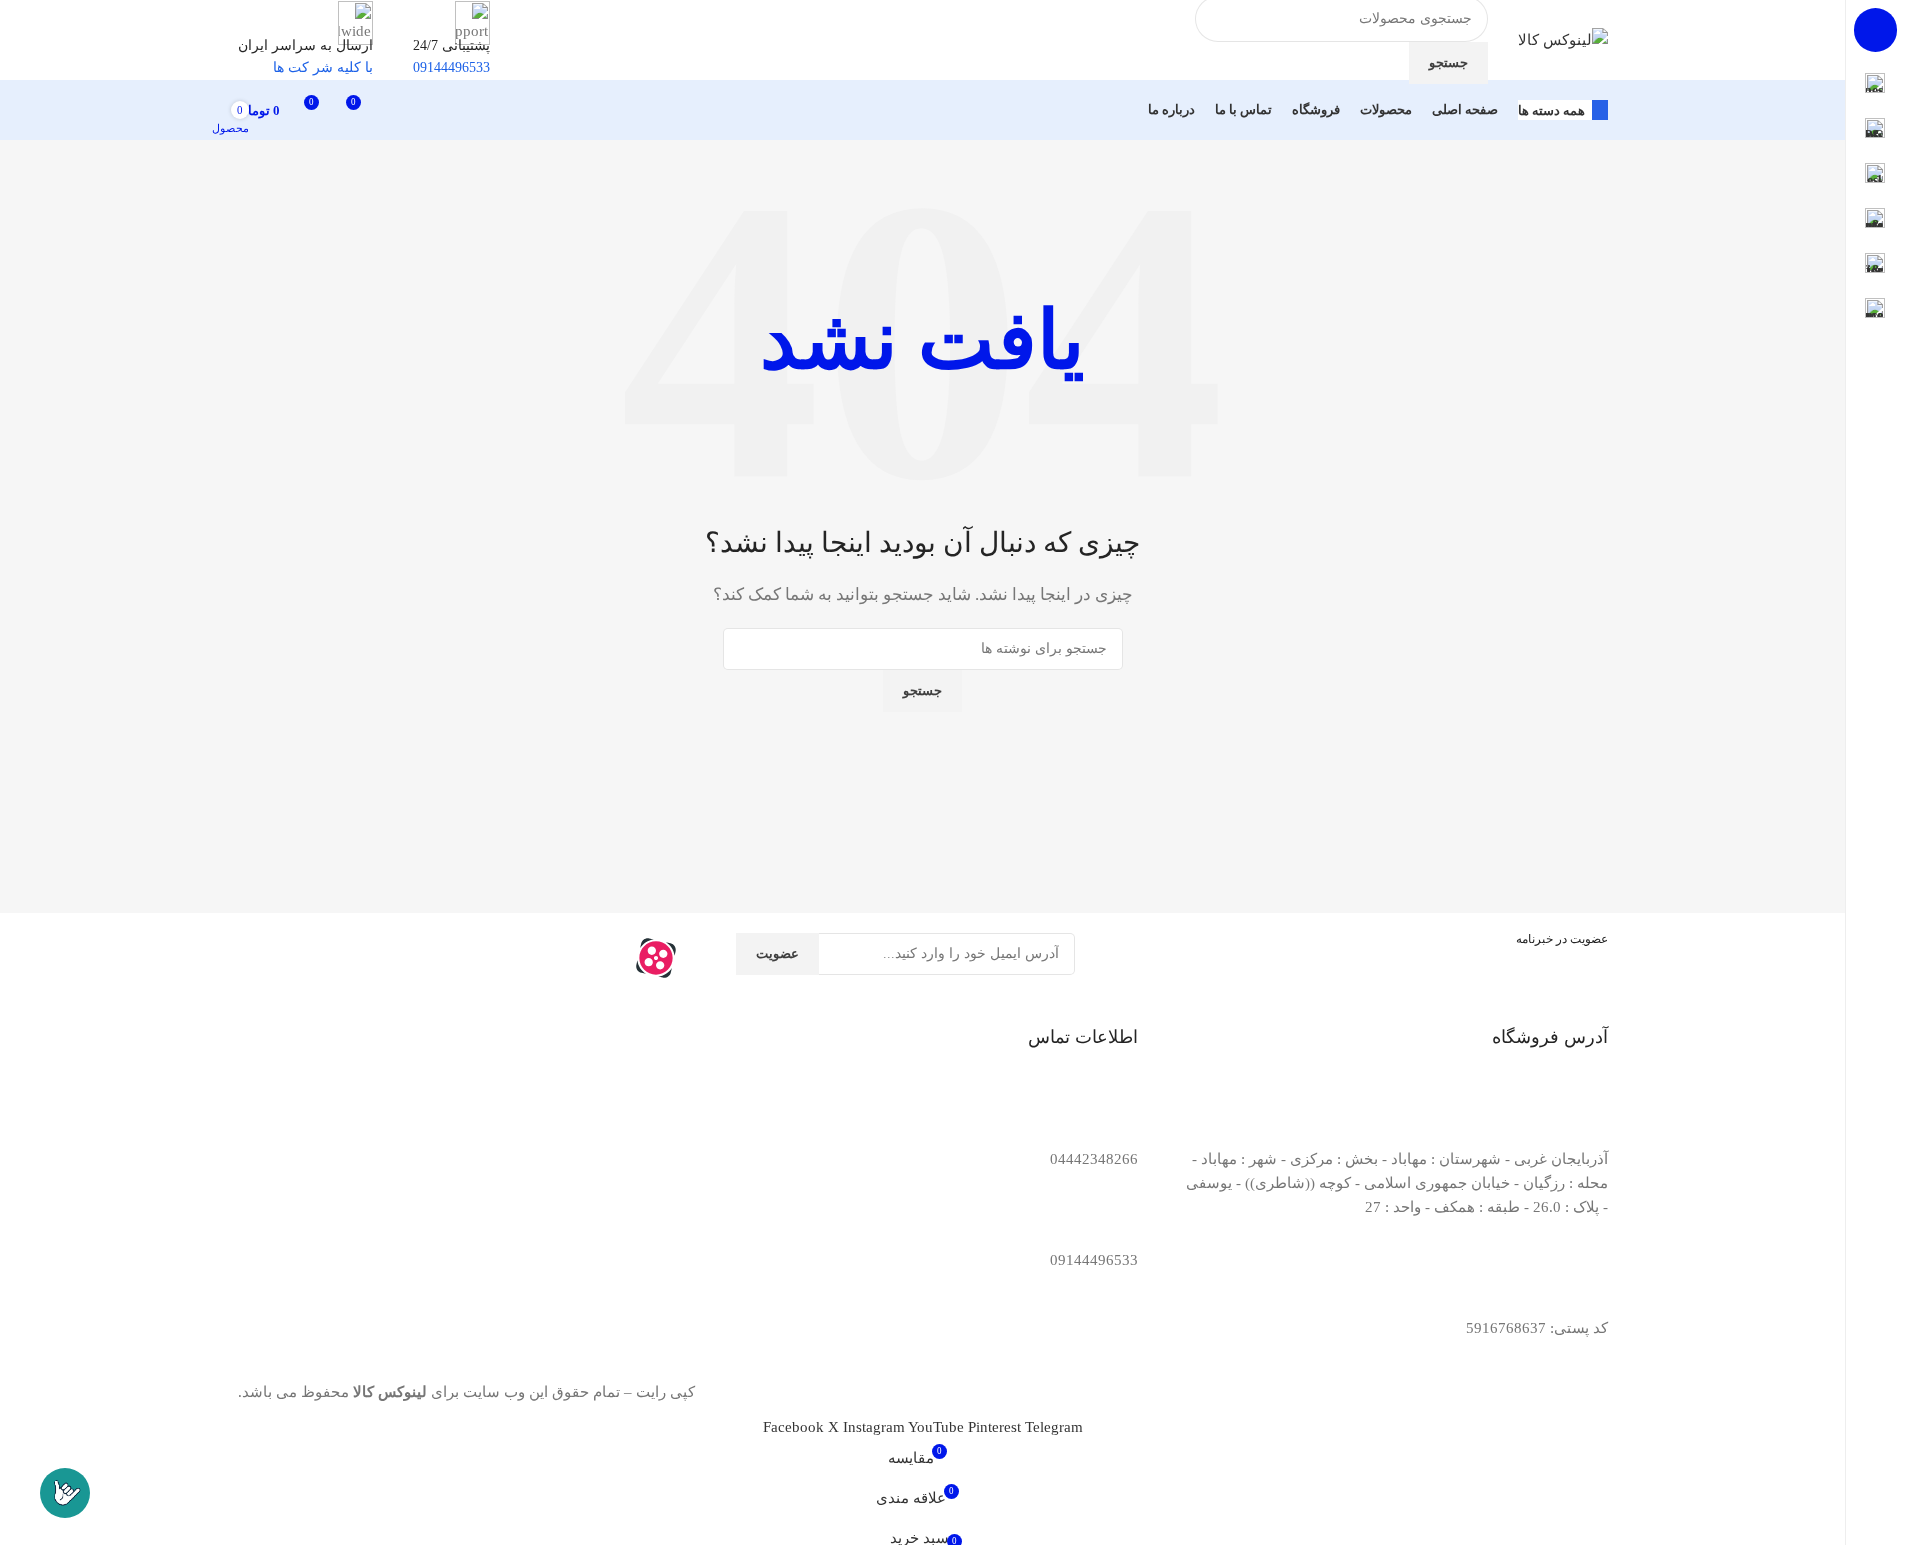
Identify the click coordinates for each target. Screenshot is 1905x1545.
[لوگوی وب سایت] (1563, 38)
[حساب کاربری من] (399, 110)
